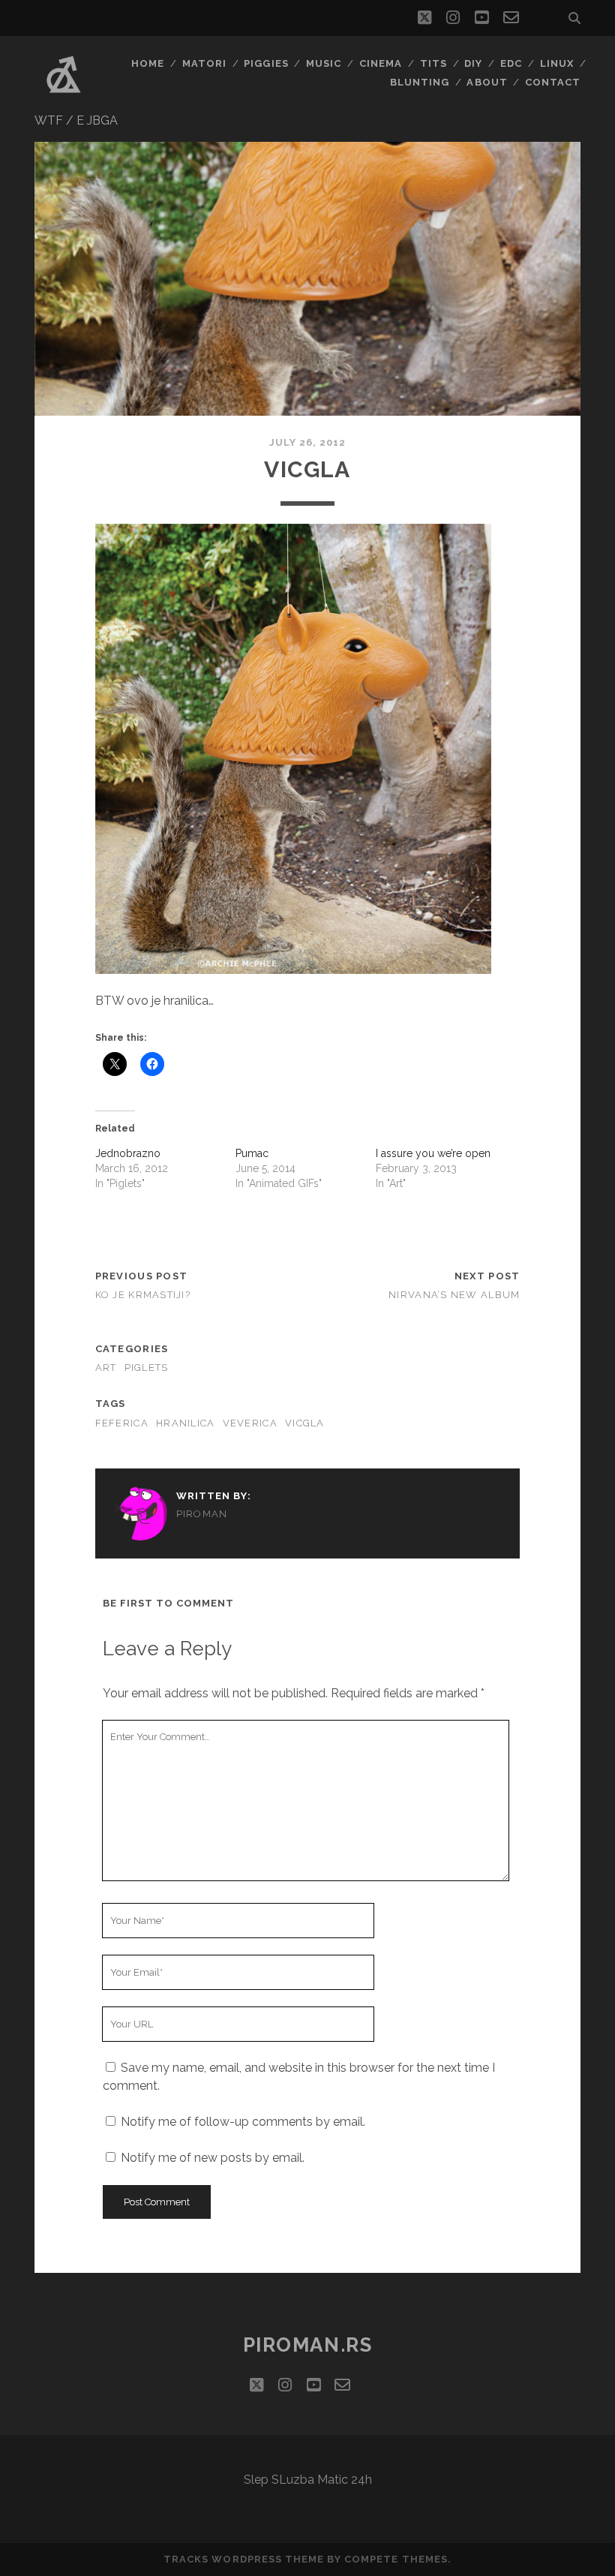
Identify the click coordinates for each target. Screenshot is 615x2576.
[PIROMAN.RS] (64, 97)
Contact (553, 82)
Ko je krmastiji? (143, 1295)
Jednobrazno (128, 1153)
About (487, 82)
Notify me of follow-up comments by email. (243, 2122)
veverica (250, 1423)
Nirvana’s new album (454, 1295)
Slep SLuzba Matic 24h (308, 2480)
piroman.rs (308, 2345)
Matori (204, 63)
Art (106, 1368)
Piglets (147, 1368)
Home (148, 63)
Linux (557, 63)
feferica (122, 1423)
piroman (202, 1514)
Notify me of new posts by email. (213, 2158)
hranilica (186, 1423)
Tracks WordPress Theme (244, 2559)
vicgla (305, 1423)
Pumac (252, 1153)
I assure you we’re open (433, 1153)
